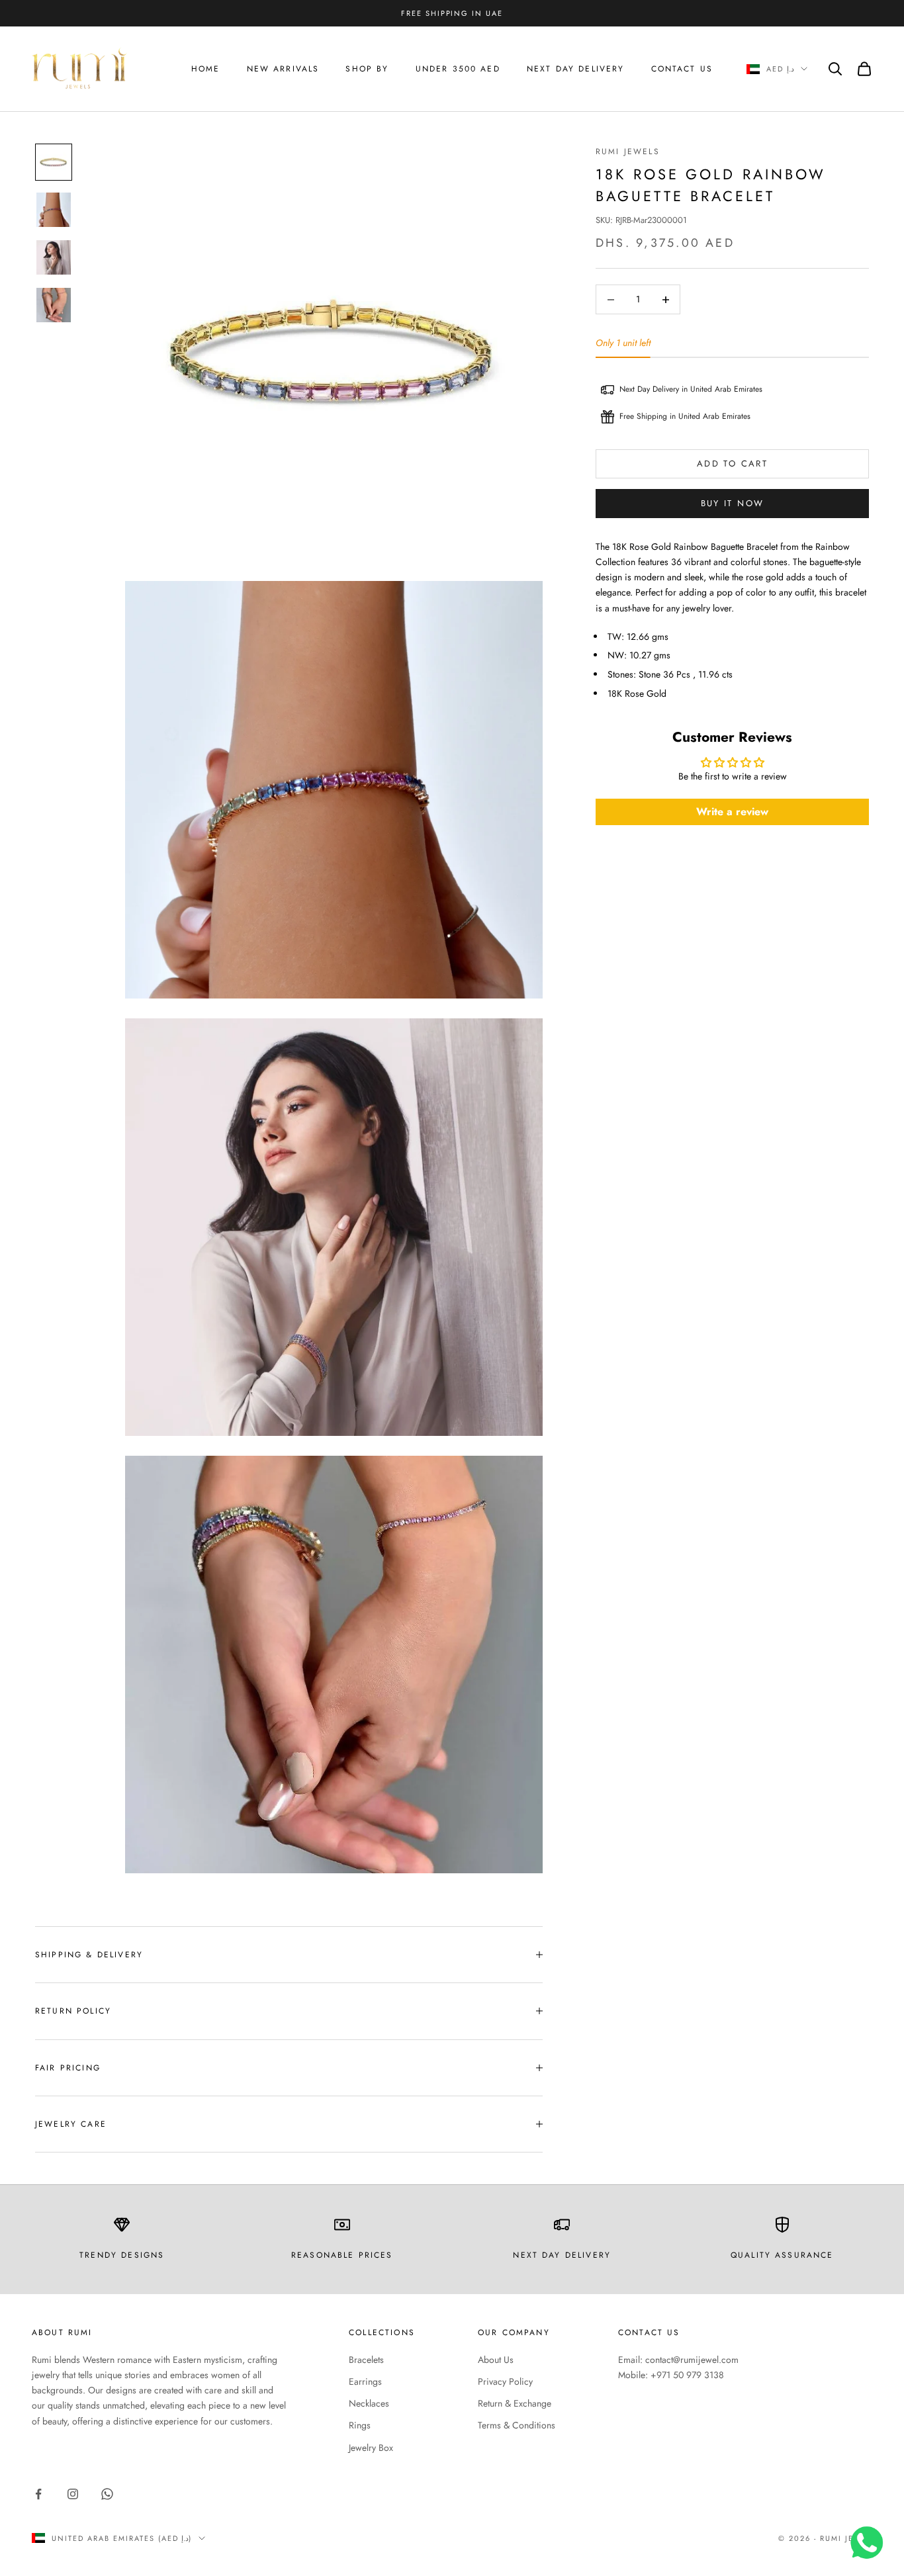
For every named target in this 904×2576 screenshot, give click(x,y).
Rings (360, 2425)
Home (206, 69)
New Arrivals (283, 69)
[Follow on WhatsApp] (107, 2494)
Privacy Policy (505, 2381)
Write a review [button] (732, 812)
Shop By (367, 69)
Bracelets (366, 2360)
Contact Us (682, 69)
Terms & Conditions (517, 2425)
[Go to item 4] (54, 305)
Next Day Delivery (576, 69)
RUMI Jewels (628, 152)
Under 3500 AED (458, 69)
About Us (496, 2360)
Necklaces (369, 2403)
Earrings (365, 2381)
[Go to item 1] (54, 162)
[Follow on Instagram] (73, 2494)
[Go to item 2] (54, 210)
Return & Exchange (515, 2403)
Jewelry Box (371, 2448)
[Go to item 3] (54, 257)
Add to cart (732, 464)
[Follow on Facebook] (38, 2494)
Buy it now (732, 503)
